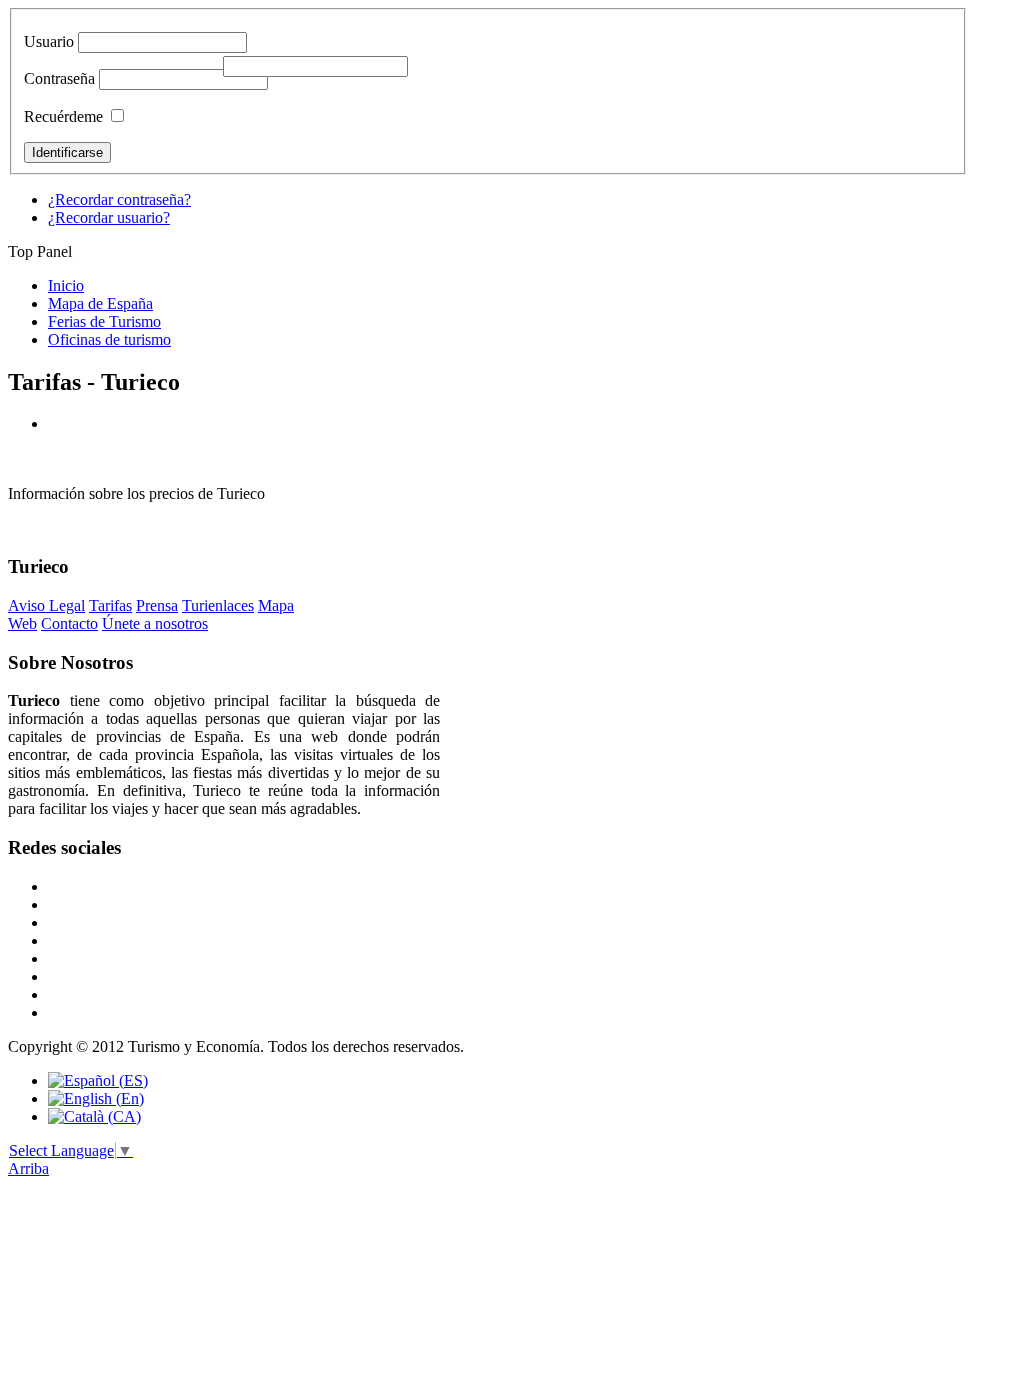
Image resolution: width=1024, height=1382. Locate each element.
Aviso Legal (46, 605)
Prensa (157, 605)
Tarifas (110, 605)
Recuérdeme (63, 116)
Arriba (28, 1168)
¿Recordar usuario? (109, 217)
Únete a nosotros (155, 623)
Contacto (69, 623)
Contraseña (59, 78)
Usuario (49, 41)
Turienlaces (218, 605)
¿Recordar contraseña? (119, 199)
